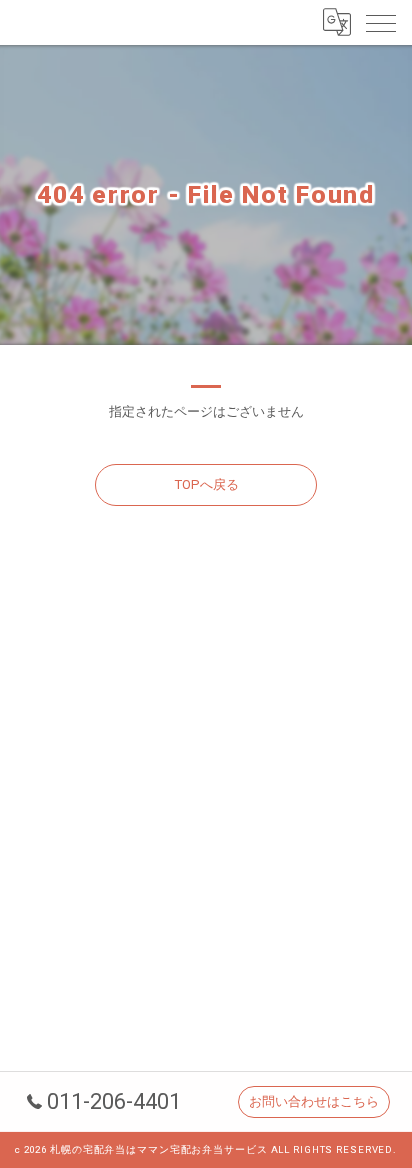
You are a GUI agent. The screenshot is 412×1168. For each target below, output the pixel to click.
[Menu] (381, 22)
